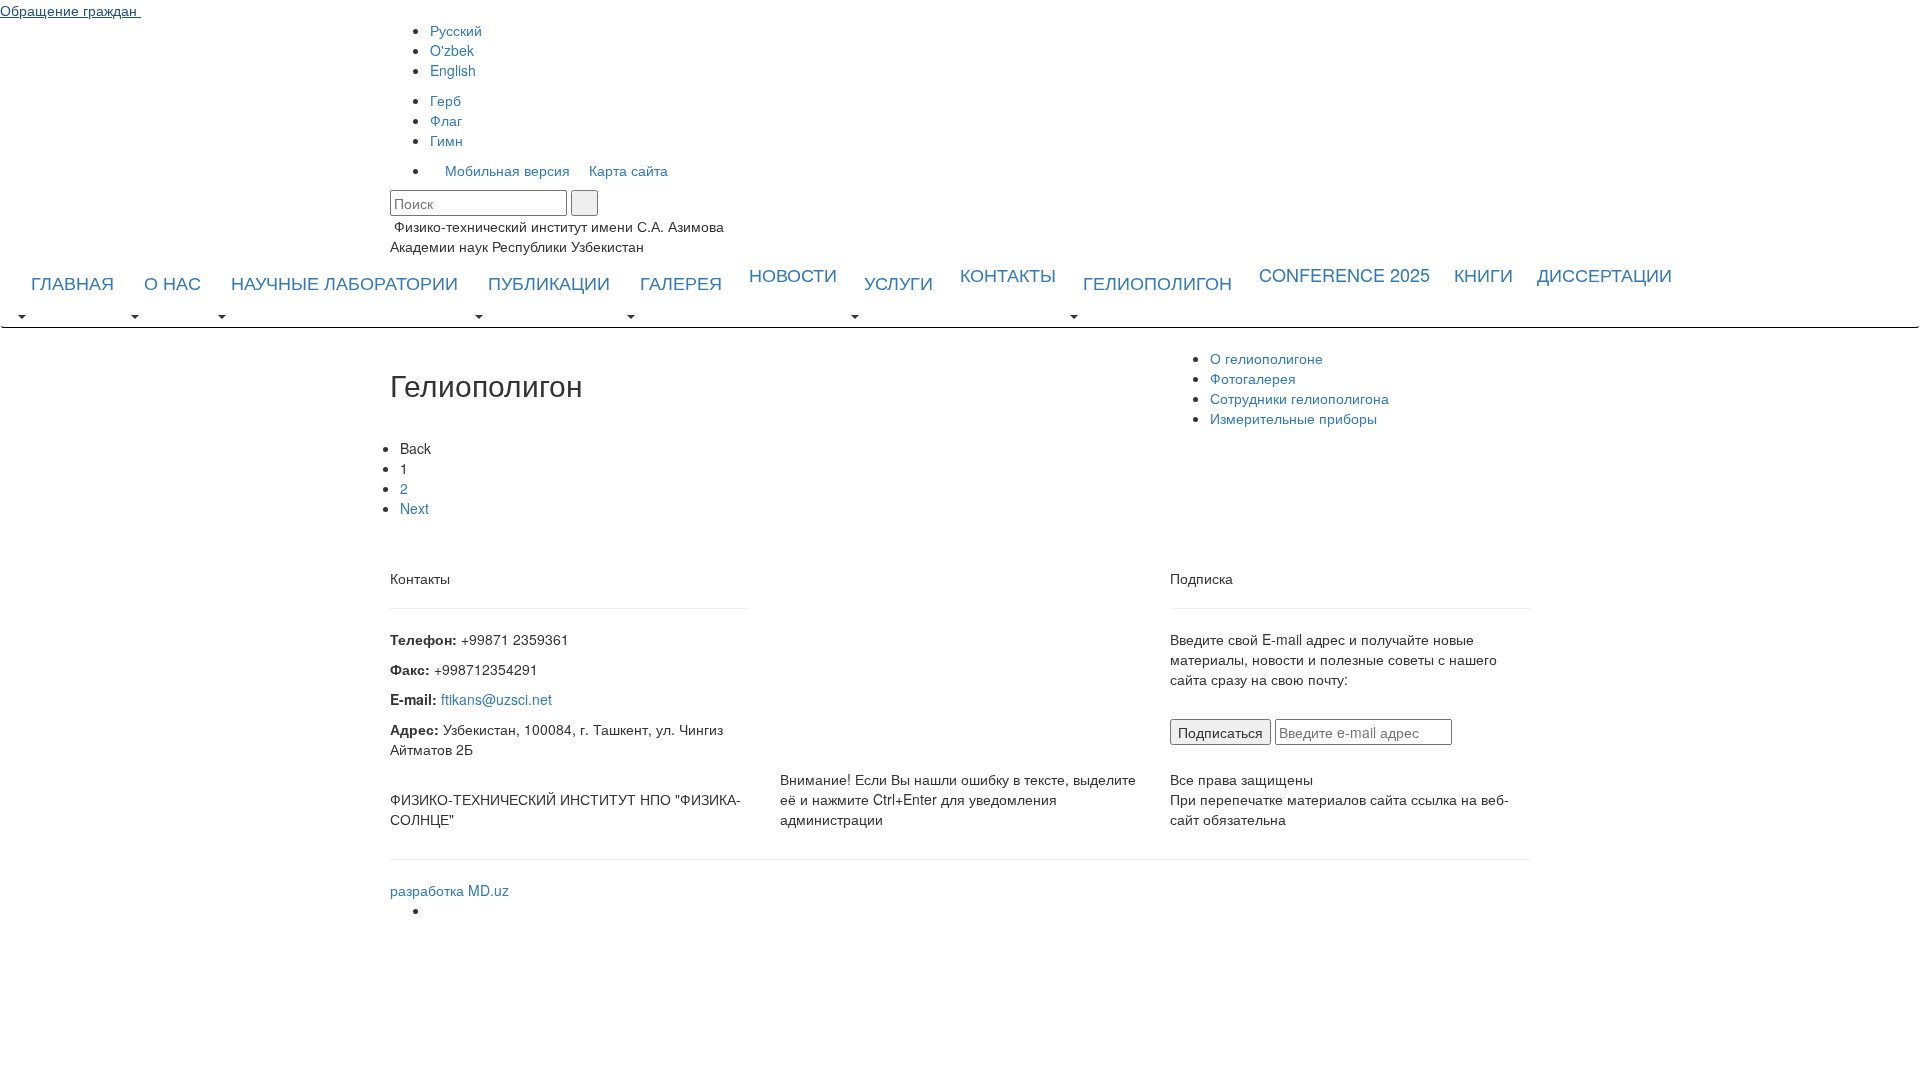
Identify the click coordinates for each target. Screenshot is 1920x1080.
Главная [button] (72, 282)
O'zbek (452, 50)
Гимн (446, 140)
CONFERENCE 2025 (1344, 274)
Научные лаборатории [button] (344, 282)
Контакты (1008, 274)
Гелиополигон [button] (1157, 282)
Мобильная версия (505, 170)
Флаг (446, 120)
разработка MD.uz (449, 890)
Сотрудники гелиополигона (1299, 398)
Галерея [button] (681, 282)
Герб (445, 100)
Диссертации (1604, 274)
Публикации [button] (549, 282)
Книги (1483, 274)
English (453, 70)
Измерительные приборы (1293, 418)
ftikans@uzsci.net (496, 699)
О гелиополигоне (1266, 358)
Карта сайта (626, 170)
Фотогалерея (1253, 378)
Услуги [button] (898, 282)
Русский (456, 30)
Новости (793, 274)
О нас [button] (172, 282)
